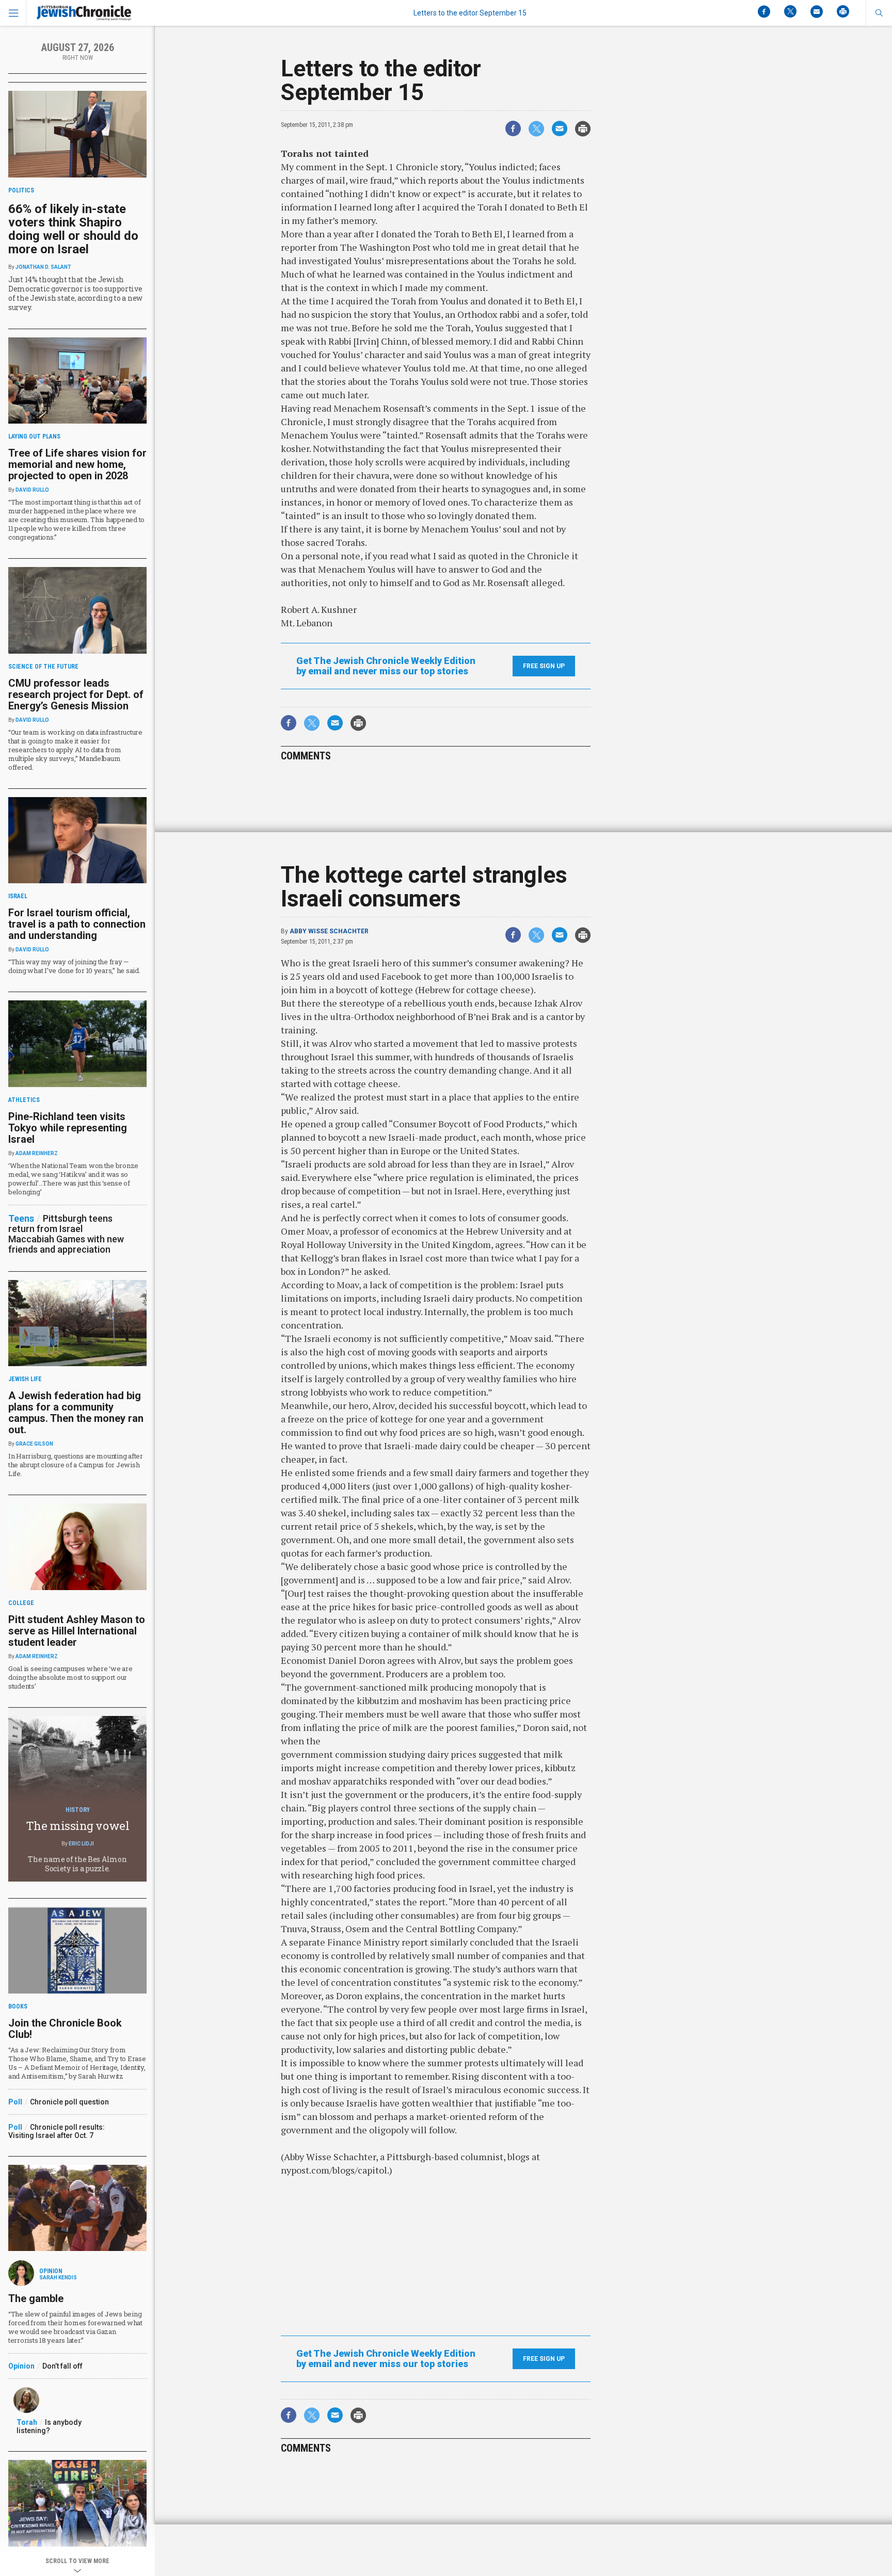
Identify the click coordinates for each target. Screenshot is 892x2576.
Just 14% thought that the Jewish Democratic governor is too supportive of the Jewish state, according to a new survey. (75, 293)
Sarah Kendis (58, 2278)
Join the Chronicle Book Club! (65, 2029)
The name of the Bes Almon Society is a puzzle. (77, 1864)
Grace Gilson (34, 1444)
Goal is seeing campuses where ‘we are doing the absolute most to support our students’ (70, 1677)
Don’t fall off (62, 2366)
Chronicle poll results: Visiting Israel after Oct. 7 (57, 2131)
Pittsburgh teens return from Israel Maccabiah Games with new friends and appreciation (66, 1234)
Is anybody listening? (49, 2426)
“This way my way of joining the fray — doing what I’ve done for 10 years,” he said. (74, 966)
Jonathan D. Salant (43, 267)
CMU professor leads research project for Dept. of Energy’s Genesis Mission (76, 694)
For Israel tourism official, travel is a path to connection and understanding (77, 924)
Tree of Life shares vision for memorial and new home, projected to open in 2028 (77, 464)
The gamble (36, 2298)
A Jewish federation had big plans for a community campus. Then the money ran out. (76, 1413)
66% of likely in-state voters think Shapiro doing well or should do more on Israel (73, 229)
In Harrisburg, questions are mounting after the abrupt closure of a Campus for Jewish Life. (76, 1465)
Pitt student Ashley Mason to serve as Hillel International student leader (77, 1631)
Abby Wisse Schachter (329, 931)
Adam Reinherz (37, 1153)
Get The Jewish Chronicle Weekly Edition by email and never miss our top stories (386, 666)
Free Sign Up (544, 666)
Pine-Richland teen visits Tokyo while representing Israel (68, 1128)
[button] (879, 13)
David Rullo (32, 490)
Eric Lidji (81, 1844)
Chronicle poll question (69, 2102)
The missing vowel (78, 1826)
